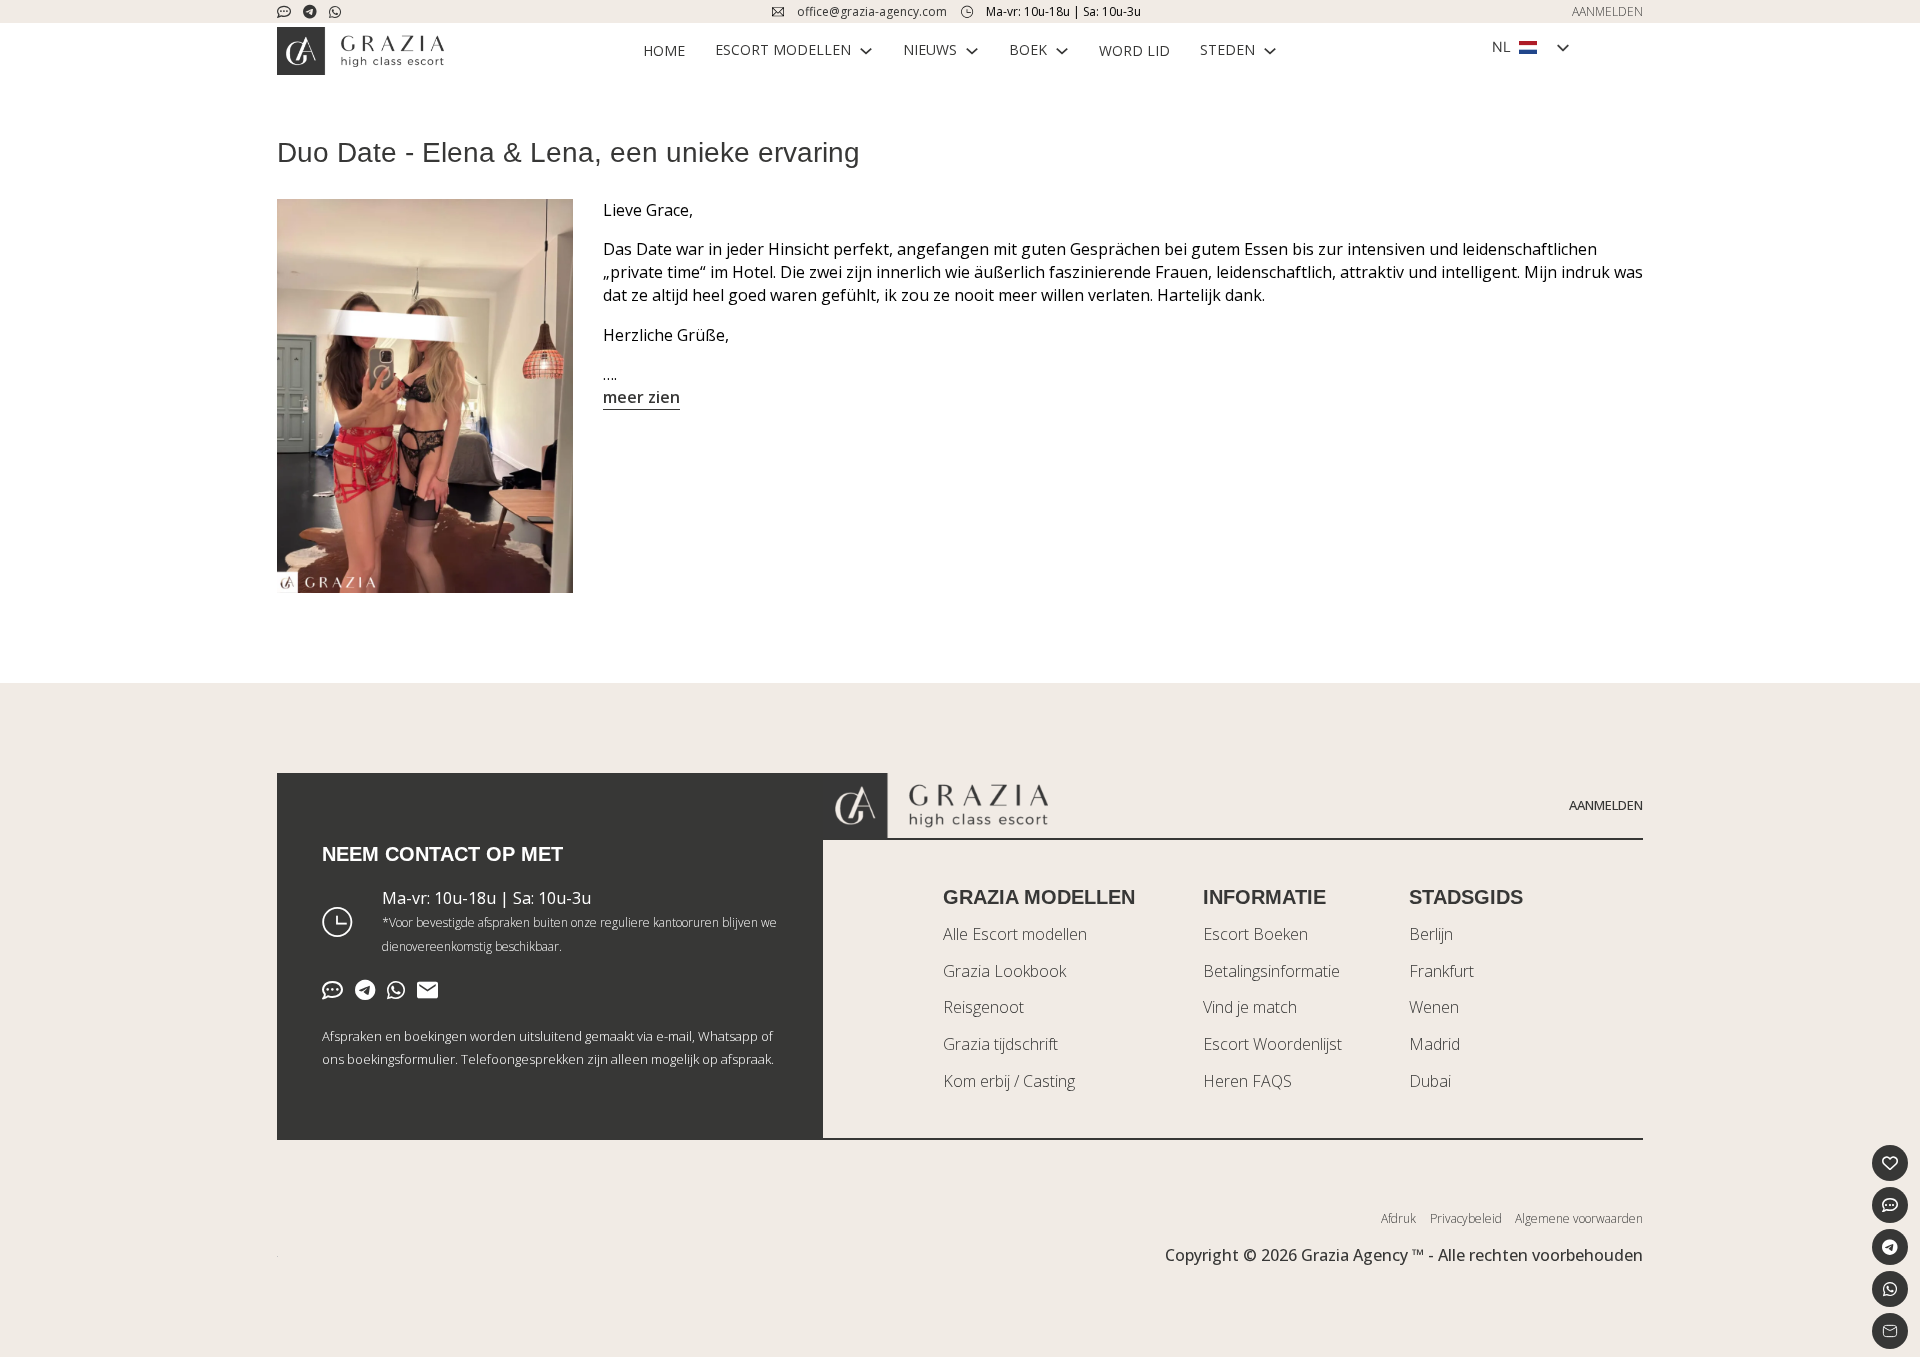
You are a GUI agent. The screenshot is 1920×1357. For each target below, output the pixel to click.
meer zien (641, 397)
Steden (1227, 49)
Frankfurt (1441, 971)
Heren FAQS (1247, 1081)
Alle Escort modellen (1015, 934)
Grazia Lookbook (1004, 971)
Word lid (1134, 50)
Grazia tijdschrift (1000, 1044)
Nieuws (930, 49)
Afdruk (1398, 1218)
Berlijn (1431, 934)
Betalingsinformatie (1271, 971)
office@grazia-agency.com (872, 11)
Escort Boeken (1255, 934)
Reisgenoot (983, 1007)
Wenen (1434, 1007)
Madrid (1434, 1044)
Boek (1028, 49)
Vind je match (1250, 1007)
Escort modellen (783, 49)
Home (664, 50)
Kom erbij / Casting (1009, 1081)
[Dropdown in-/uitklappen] (866, 51)
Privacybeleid (1466, 1218)
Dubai (1430, 1081)
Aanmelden (1606, 805)
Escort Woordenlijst (1272, 1044)
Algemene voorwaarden (1579, 1218)
